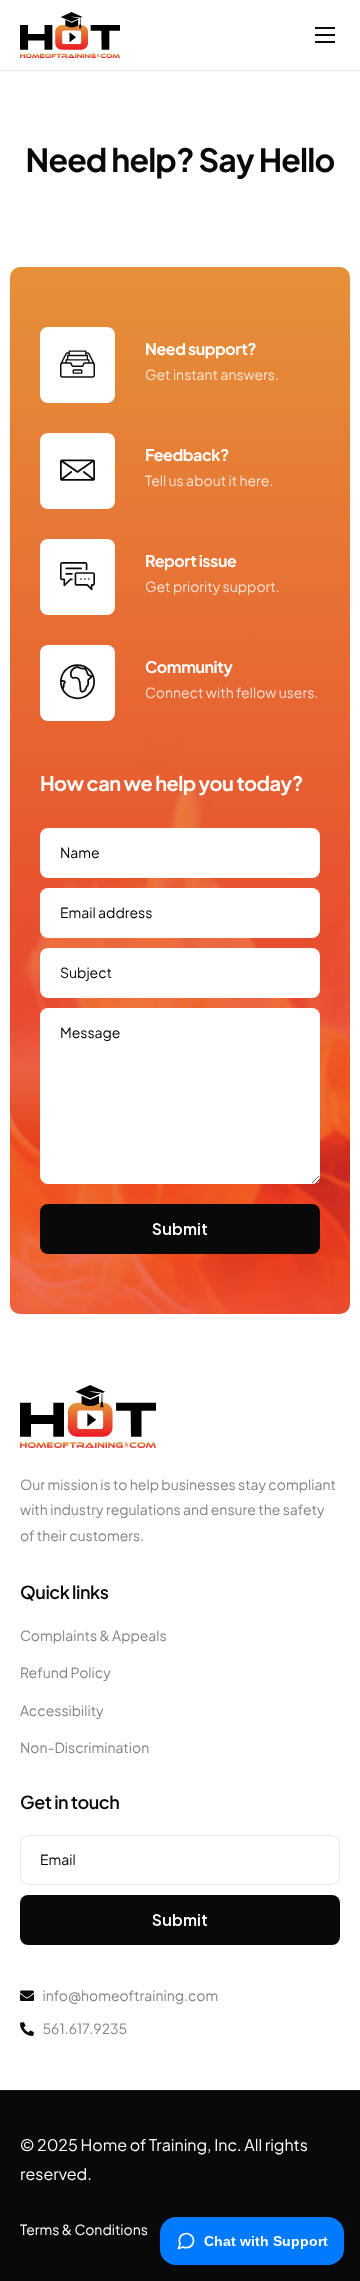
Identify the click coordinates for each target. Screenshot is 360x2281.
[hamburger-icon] (325, 35)
